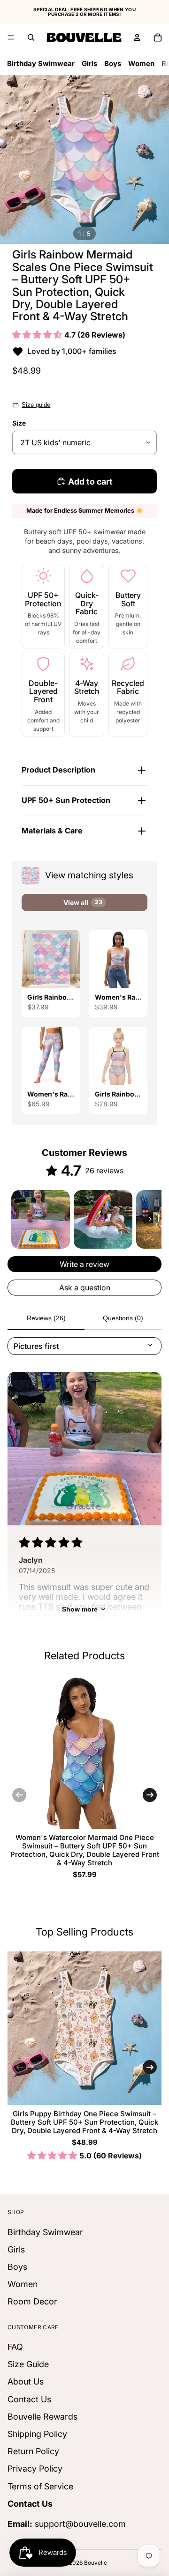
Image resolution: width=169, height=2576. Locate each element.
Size (19, 423)
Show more (80, 1609)
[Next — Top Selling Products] (150, 2067)
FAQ (15, 2347)
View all (83, 902)
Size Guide (28, 2364)
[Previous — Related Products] (19, 1795)
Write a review (84, 1264)
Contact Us (29, 2399)
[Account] (137, 37)
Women (141, 63)
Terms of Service (40, 2486)
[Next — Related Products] (150, 1795)
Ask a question (85, 1288)
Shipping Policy (37, 2434)
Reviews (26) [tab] (46, 1318)
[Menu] (11, 37)
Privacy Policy (35, 2469)
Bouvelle (96, 2563)
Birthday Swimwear (41, 63)
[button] (38, 335)
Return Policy (33, 2451)
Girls (89, 63)
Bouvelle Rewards (42, 2416)
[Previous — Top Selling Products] (19, 2067)
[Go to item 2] (103, 1219)
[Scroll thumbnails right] (150, 1219)
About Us (26, 2381)
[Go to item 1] (41, 1219)
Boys (113, 63)
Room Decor (32, 2301)
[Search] (31, 37)
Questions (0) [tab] (123, 1318)
